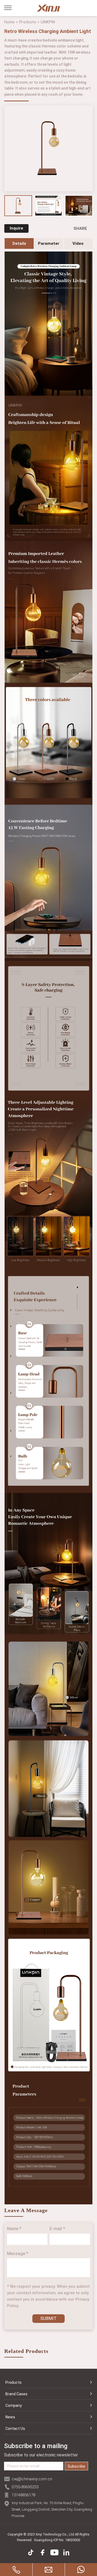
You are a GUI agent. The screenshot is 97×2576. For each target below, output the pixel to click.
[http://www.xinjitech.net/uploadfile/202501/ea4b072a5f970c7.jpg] (49, 206)
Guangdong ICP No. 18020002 (57, 2540)
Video (78, 243)
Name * (14, 2229)
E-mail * (57, 2229)
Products (28, 22)
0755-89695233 (25, 2487)
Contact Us (15, 2429)
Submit (48, 2318)
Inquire (16, 228)
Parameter (49, 243)
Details (19, 243)
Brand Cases (16, 2394)
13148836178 (23, 2495)
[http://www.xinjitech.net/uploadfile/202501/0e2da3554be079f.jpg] (79, 206)
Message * (18, 2254)
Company (14, 2405)
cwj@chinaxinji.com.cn (32, 2479)
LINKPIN (48, 22)
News (10, 2417)
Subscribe (76, 2466)
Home (9, 22)
